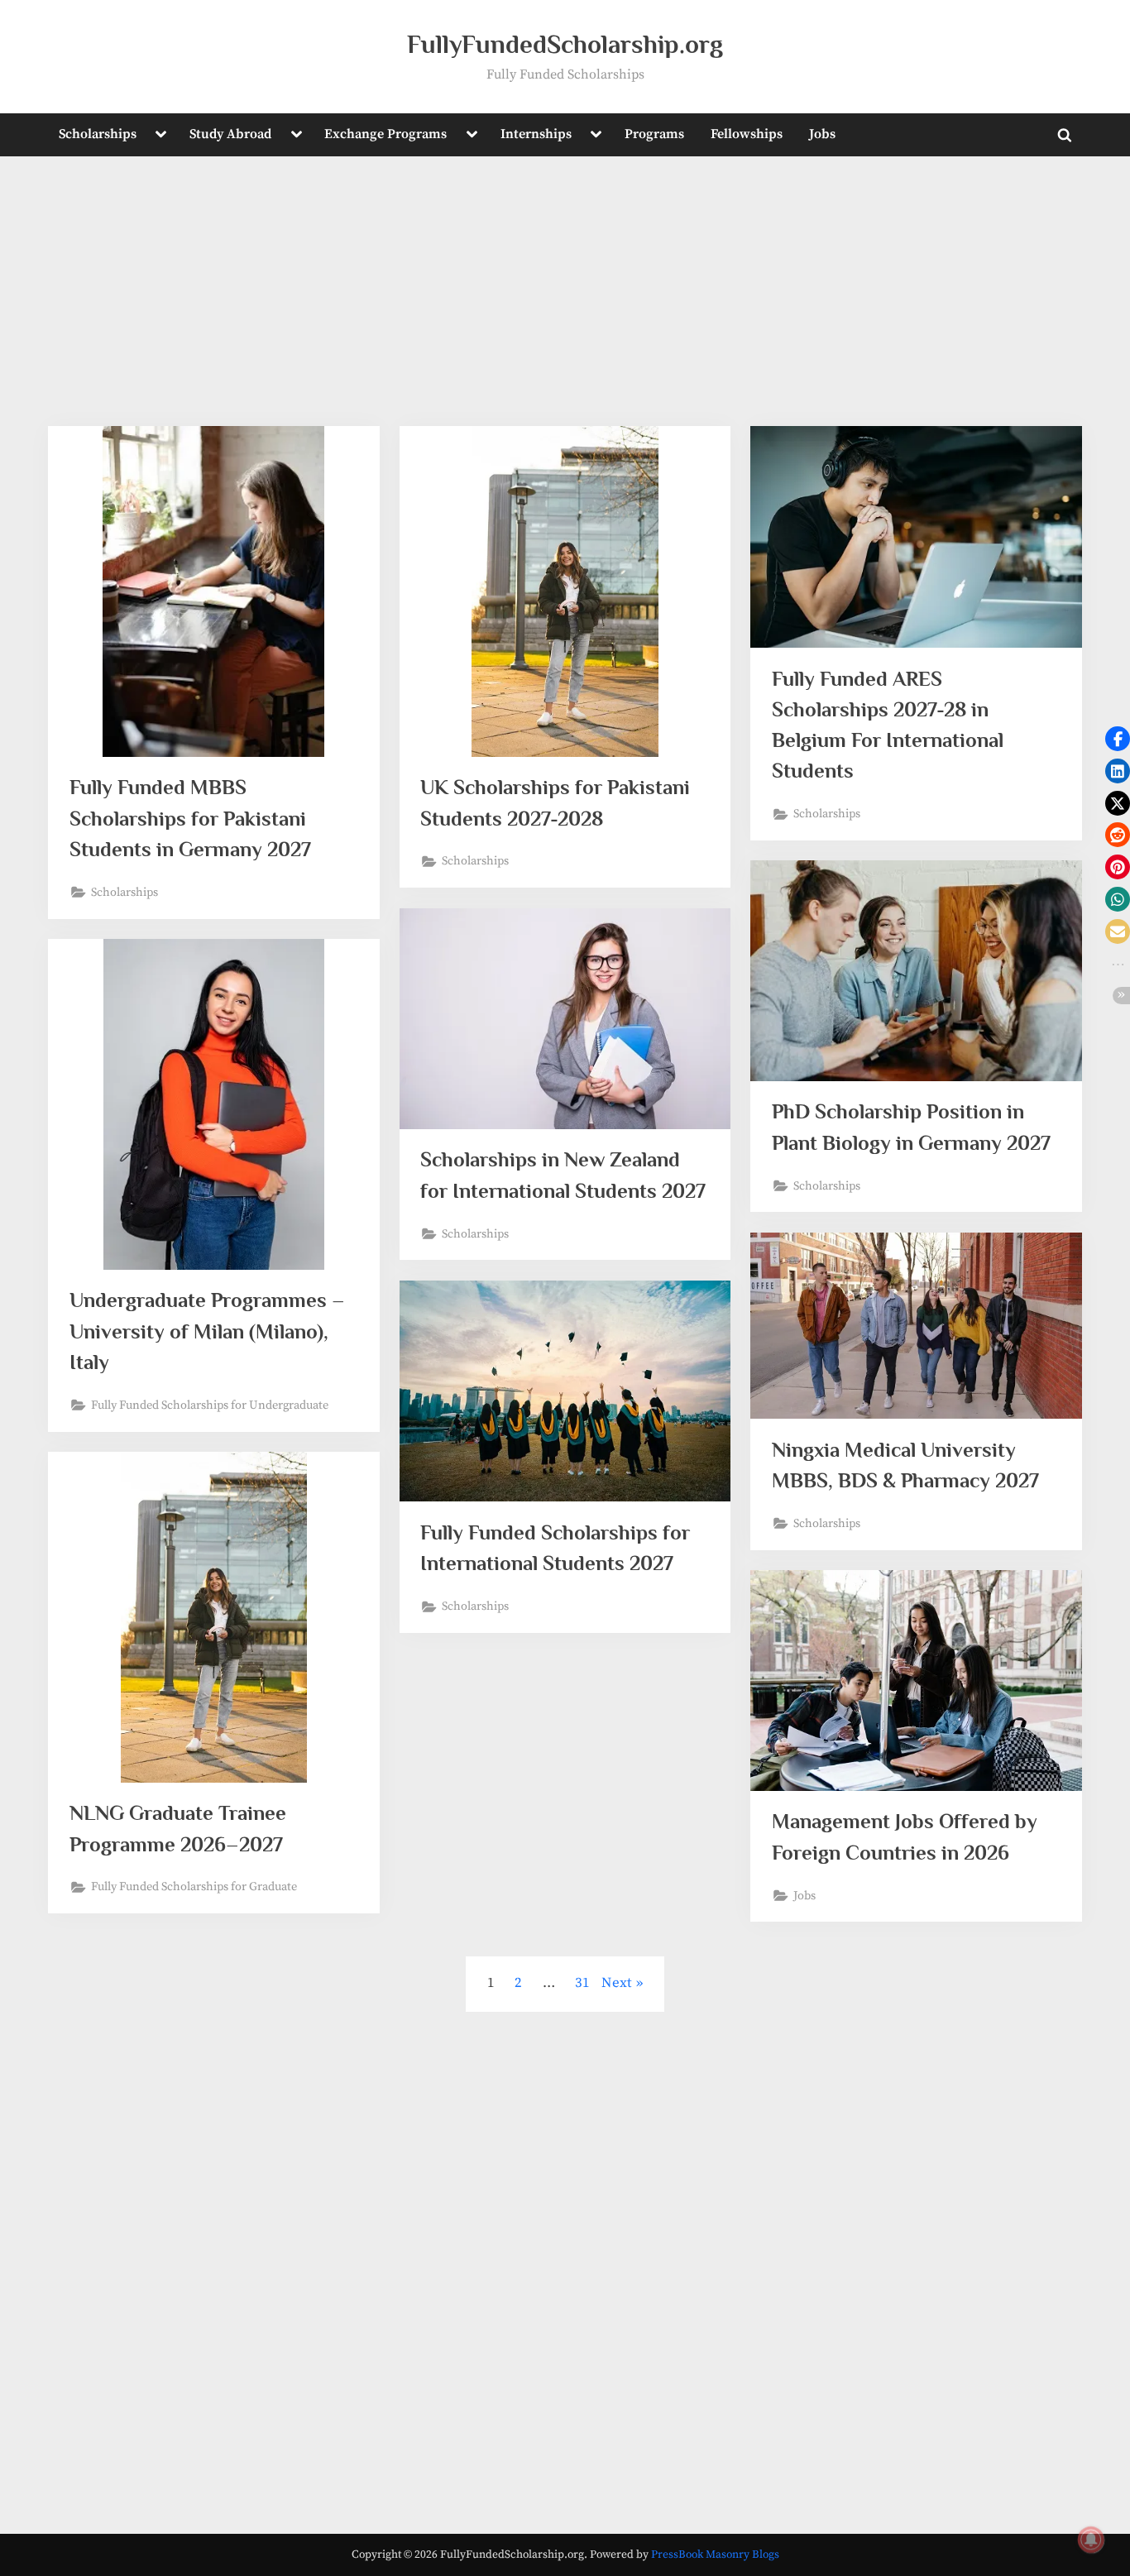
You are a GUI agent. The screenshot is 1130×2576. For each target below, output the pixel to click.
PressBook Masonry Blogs (715, 2555)
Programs (654, 134)
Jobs (822, 134)
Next (617, 1983)
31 (582, 1983)
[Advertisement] (565, 302)
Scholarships (98, 134)
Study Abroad (230, 134)
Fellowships (747, 134)
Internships (536, 134)
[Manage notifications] (1091, 2540)
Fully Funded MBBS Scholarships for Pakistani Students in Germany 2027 (190, 818)
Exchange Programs (385, 134)
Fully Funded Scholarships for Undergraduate (210, 1405)
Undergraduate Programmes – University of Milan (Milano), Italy (207, 1331)
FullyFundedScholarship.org (565, 44)
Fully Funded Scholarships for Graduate (194, 1887)
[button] (1118, 739)
